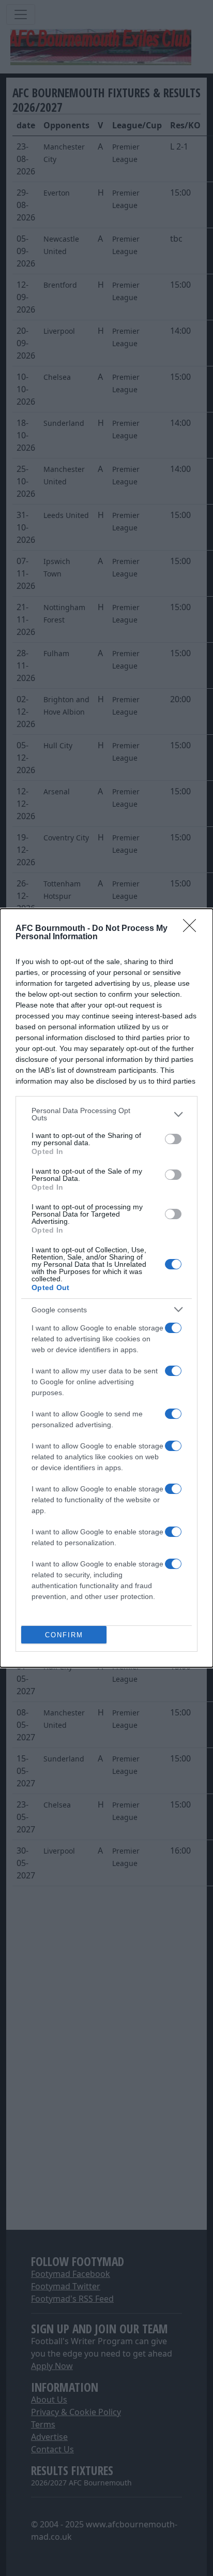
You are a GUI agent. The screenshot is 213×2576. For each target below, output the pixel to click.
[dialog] (106, 1288)
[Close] (193, 929)
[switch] (173, 1139)
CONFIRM (64, 1635)
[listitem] (106, 1114)
